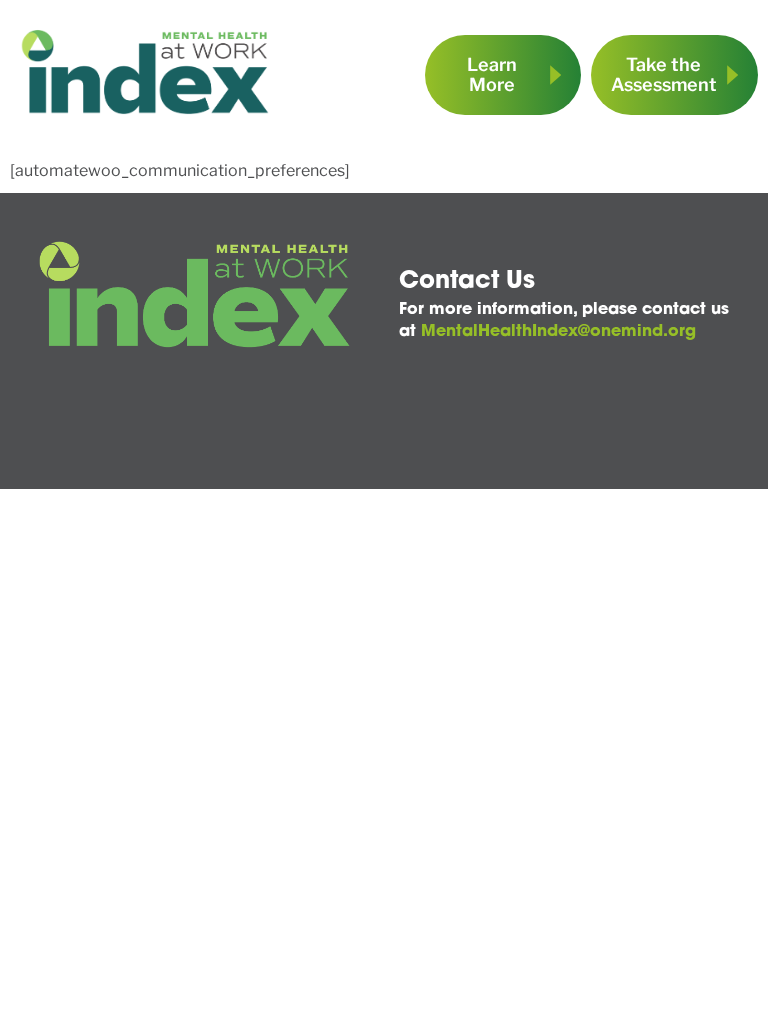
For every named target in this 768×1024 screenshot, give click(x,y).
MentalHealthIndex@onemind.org (558, 332)
